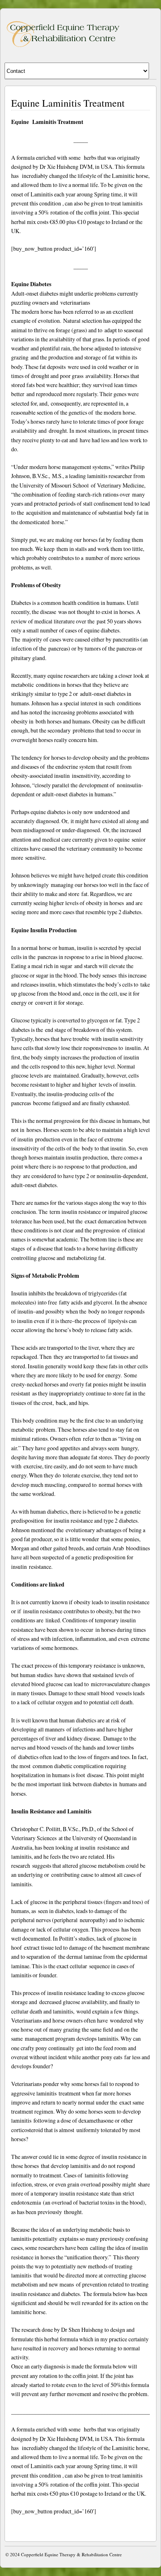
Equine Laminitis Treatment (68, 103)
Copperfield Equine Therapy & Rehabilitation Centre (71, 2554)
